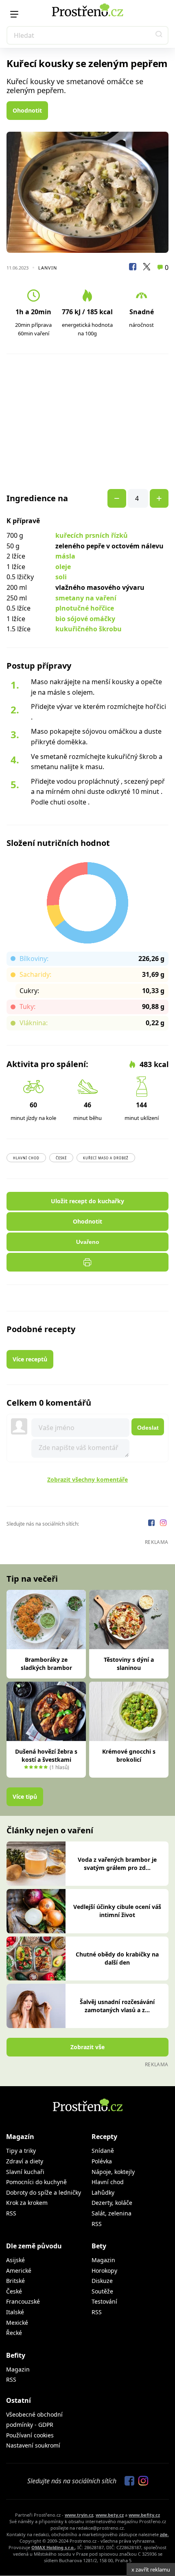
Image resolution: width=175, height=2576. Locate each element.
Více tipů (25, 1797)
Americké (19, 2271)
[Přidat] (117, 498)
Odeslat (148, 1428)
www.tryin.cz (79, 2515)
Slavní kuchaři (25, 2172)
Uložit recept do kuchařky (87, 1201)
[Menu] (14, 14)
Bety (99, 2246)
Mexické (17, 2323)
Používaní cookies (30, 2435)
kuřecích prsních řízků (92, 535)
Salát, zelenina (112, 2213)
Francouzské (23, 2301)
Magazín (20, 2137)
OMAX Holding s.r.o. (53, 2547)
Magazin (103, 2260)
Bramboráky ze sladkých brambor (46, 1664)
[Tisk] (87, 1262)
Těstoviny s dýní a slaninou (129, 1664)
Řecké (14, 2333)
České (61, 1158)
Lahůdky (103, 2192)
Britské (15, 2281)
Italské (15, 2312)
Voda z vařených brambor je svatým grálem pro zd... (117, 1864)
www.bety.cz (110, 2515)
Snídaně (103, 2151)
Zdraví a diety (25, 2161)
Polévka (102, 2161)
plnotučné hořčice (85, 608)
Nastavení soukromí (33, 2445)
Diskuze (102, 2281)
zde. (164, 2534)
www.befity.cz (144, 2515)
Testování (104, 2301)
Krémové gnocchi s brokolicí (129, 1755)
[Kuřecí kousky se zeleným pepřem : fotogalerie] (87, 192)
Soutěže (102, 2291)
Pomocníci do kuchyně (36, 2182)
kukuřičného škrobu (89, 629)
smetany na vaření (86, 598)
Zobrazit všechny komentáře (87, 1479)
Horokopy (104, 2271)
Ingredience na (37, 498)
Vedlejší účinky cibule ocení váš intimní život (117, 1911)
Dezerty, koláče (112, 2203)
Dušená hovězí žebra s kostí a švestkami (46, 1755)
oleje (63, 567)
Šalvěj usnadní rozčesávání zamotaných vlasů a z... (117, 2006)
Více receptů (30, 1359)
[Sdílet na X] (147, 268)
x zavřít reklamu (151, 2569)
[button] (159, 35)
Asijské (15, 2260)
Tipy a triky (21, 2151)
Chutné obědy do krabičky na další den (117, 1958)
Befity (16, 2355)
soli (61, 577)
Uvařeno (88, 1242)
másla (65, 556)
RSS (11, 2213)
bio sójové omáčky (85, 619)
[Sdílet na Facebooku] (133, 268)
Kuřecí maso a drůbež (106, 1158)
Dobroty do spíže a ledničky (44, 2192)
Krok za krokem (27, 2203)
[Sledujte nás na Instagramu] (163, 1524)
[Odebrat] (159, 498)
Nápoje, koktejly (113, 2172)
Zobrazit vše (87, 2047)
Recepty (104, 2137)
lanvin (48, 268)
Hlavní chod (26, 1158)
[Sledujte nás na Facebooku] (152, 1524)
